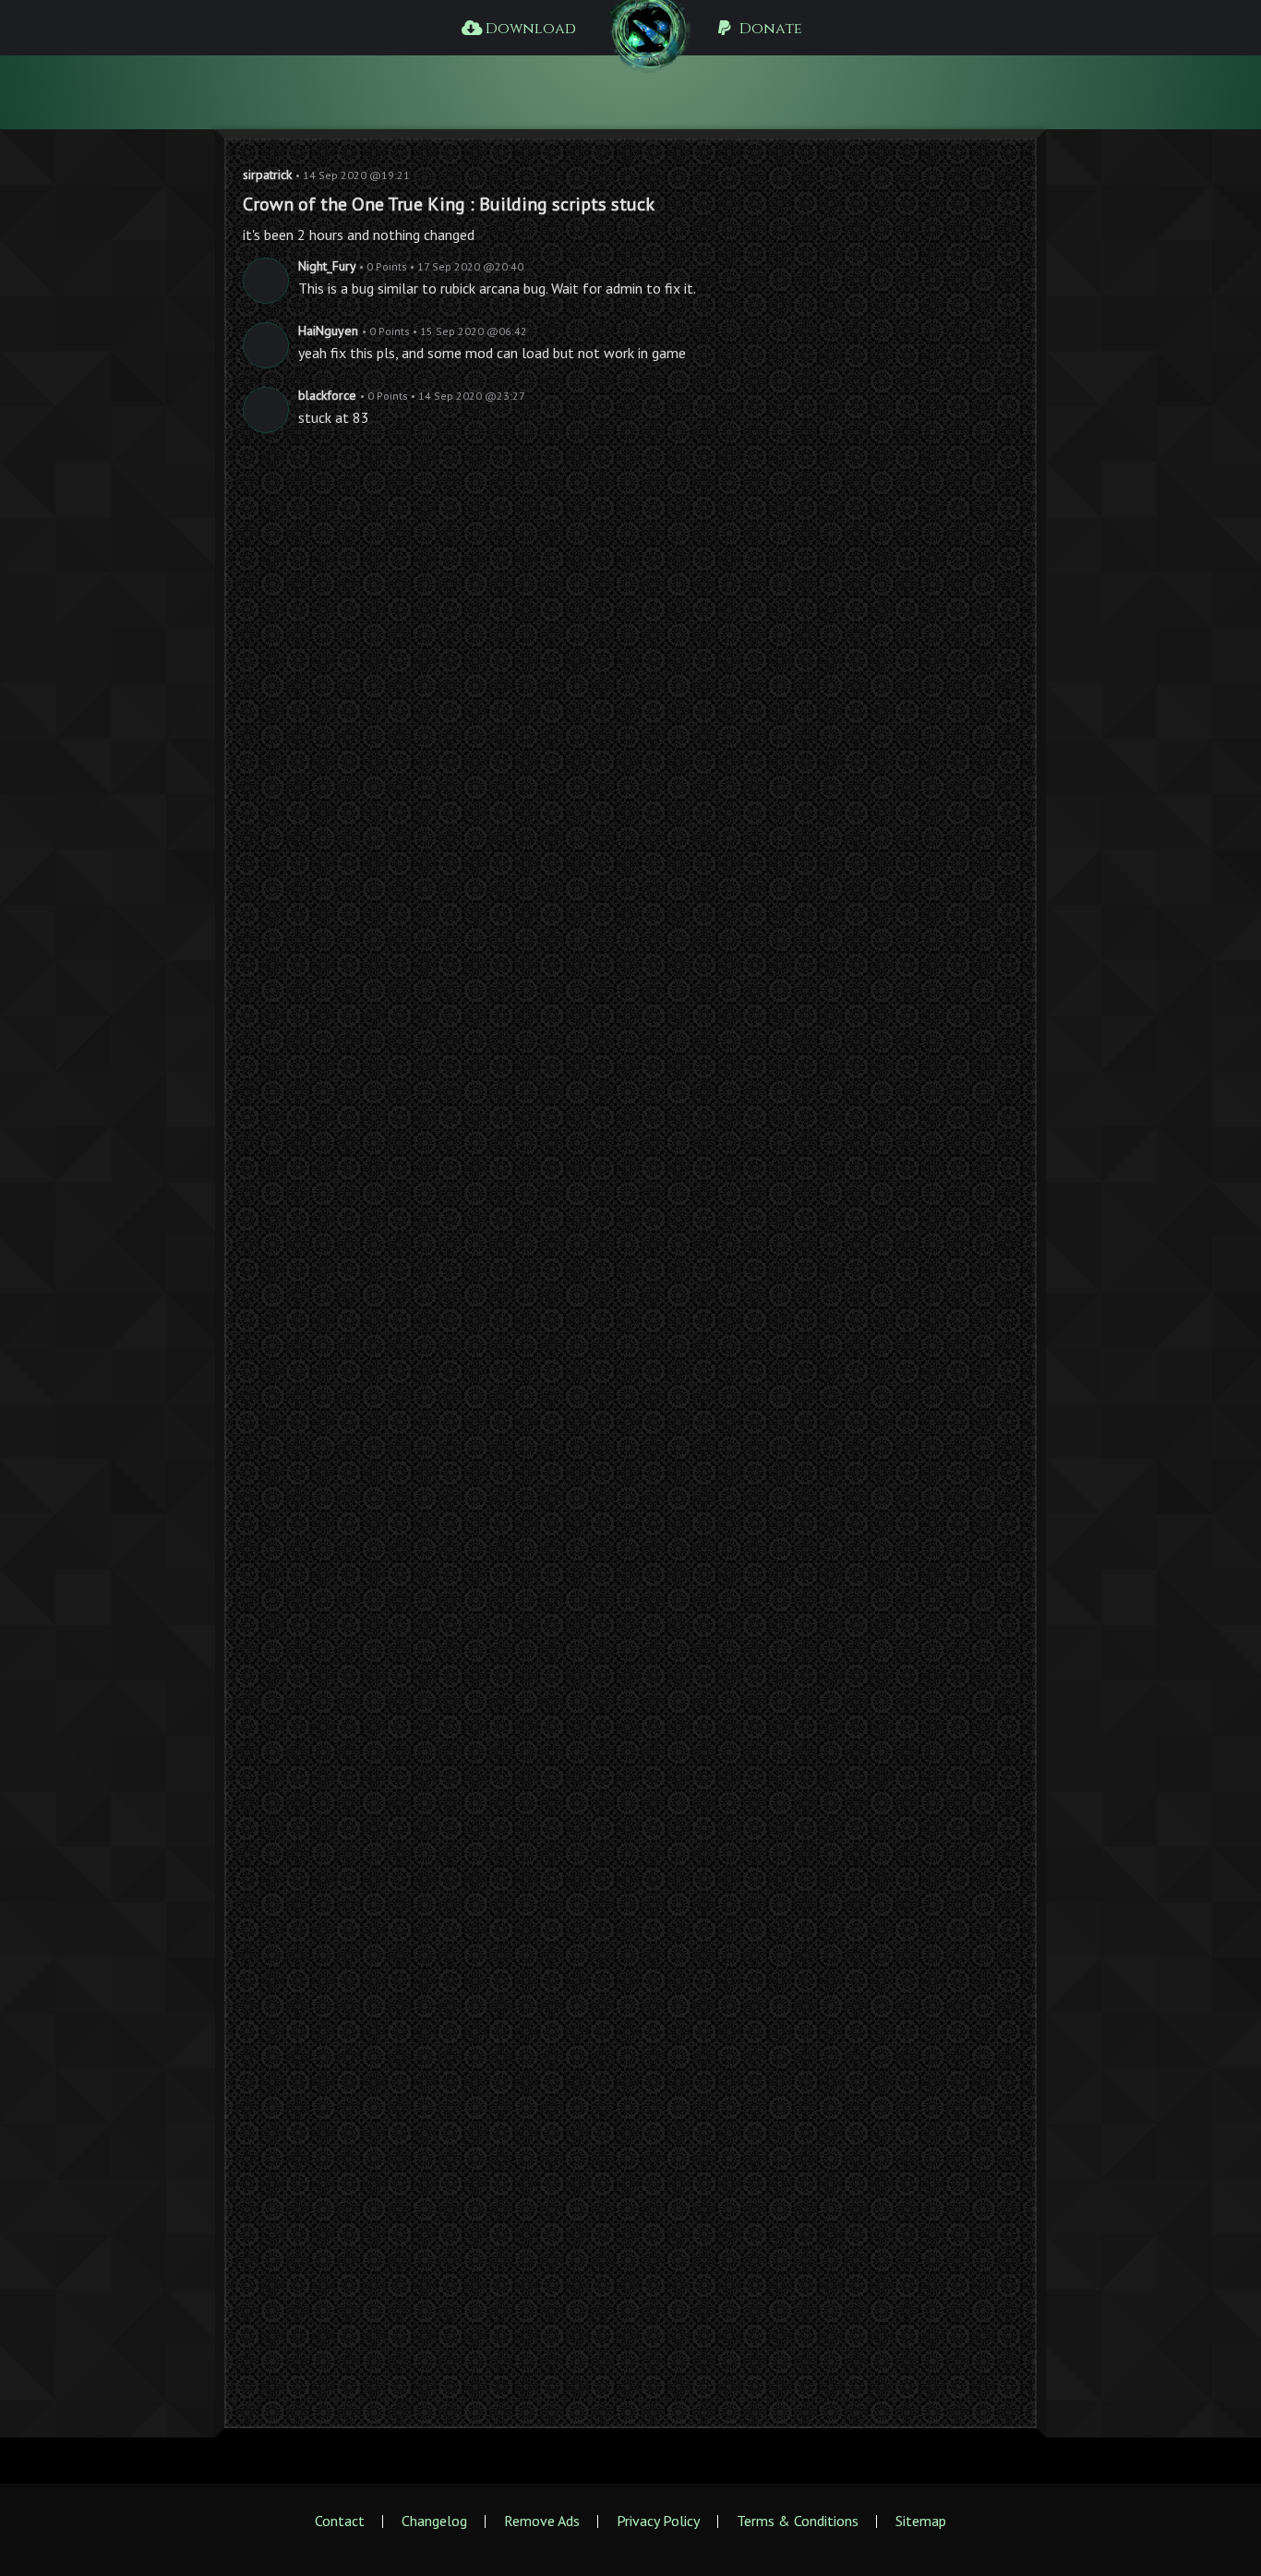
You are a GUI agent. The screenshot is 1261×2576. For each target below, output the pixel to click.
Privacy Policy (658, 2521)
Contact (340, 2521)
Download (529, 29)
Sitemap (921, 2521)
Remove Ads (542, 2521)
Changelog (434, 2521)
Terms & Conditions (798, 2521)
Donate (769, 29)
